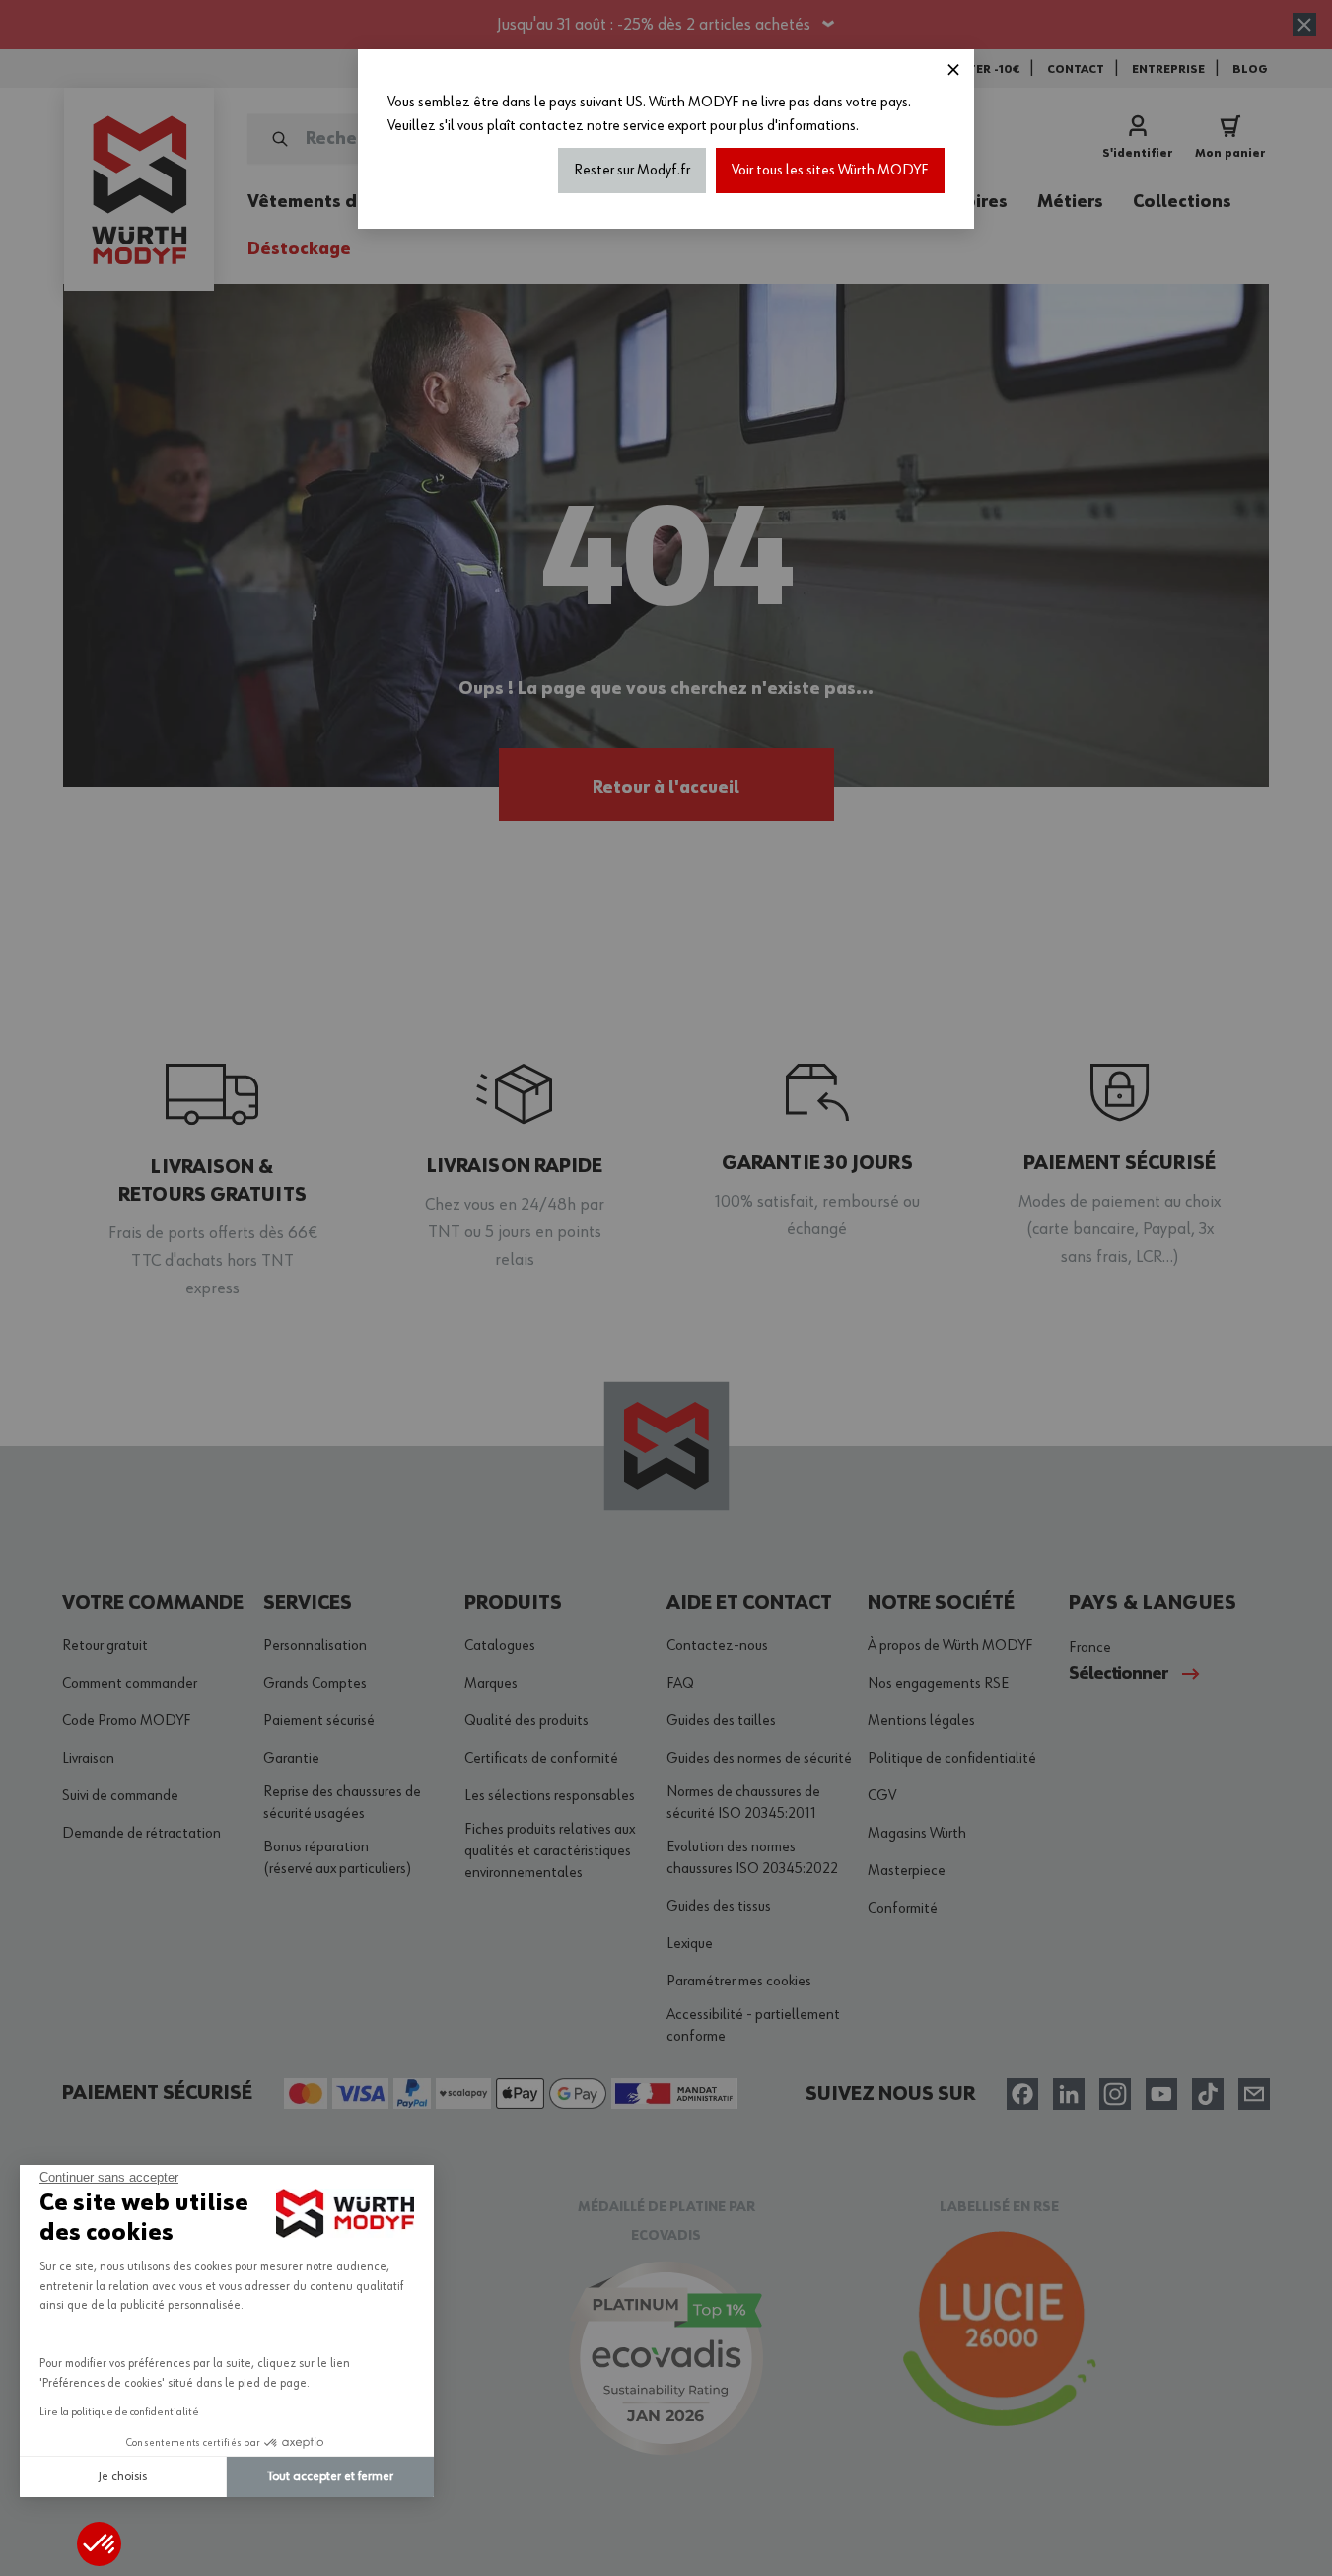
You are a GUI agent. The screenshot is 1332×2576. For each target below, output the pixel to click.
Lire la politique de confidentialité (119, 2412)
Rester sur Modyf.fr (632, 171)
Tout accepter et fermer (330, 2476)
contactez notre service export (613, 126)
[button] (99, 2544)
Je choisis (123, 2476)
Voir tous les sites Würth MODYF (830, 171)
